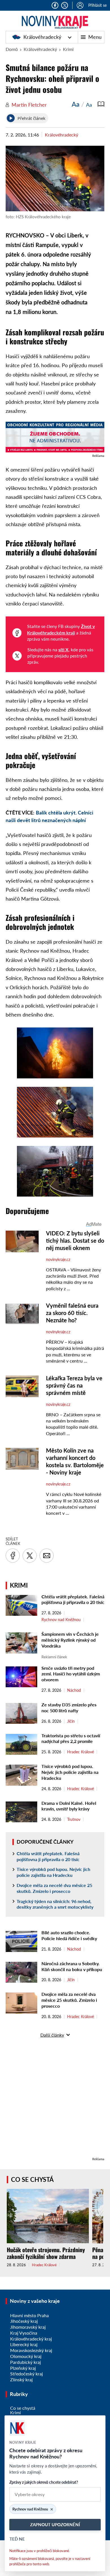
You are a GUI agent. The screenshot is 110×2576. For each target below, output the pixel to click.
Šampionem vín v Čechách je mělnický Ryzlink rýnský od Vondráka (70, 1640)
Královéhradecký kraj (31, 2339)
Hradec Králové (81, 1752)
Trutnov (74, 1819)
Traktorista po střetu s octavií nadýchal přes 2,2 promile (71, 1738)
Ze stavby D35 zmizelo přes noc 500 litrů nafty (69, 1707)
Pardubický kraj (26, 2362)
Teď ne (17, 2539)
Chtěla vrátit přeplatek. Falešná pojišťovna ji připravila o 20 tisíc (73, 1599)
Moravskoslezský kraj (31, 2350)
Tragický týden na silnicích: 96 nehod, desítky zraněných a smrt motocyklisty (55, 1904)
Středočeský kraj (27, 2374)
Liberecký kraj (24, 2344)
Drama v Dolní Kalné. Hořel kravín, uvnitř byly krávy (69, 1806)
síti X (63, 649)
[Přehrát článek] (11, 118)
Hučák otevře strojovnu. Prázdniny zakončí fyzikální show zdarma (46, 2253)
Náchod (74, 1690)
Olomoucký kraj (26, 2356)
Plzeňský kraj (23, 2368)
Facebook (55, 5)
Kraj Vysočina (24, 2333)
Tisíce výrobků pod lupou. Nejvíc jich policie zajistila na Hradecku (70, 1772)
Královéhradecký (42, 37)
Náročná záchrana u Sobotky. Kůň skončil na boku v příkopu (72, 1966)
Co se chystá (32, 2179)
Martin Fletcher (29, 105)
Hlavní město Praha (29, 2315)
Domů (12, 49)
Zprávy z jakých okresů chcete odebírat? (44, 2482)
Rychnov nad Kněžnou (61, 1620)
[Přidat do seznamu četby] (101, 104)
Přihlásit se (97, 5)
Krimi (68, 49)
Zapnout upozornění (55, 2525)
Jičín (71, 1721)
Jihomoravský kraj (28, 2327)
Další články (52, 2035)
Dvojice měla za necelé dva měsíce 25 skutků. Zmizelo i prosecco (54, 1888)
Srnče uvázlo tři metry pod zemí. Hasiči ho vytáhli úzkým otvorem (71, 1674)
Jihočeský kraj (24, 2321)
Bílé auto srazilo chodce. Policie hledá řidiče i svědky (69, 1935)
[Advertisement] (55, 2101)
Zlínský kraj (21, 2379)
